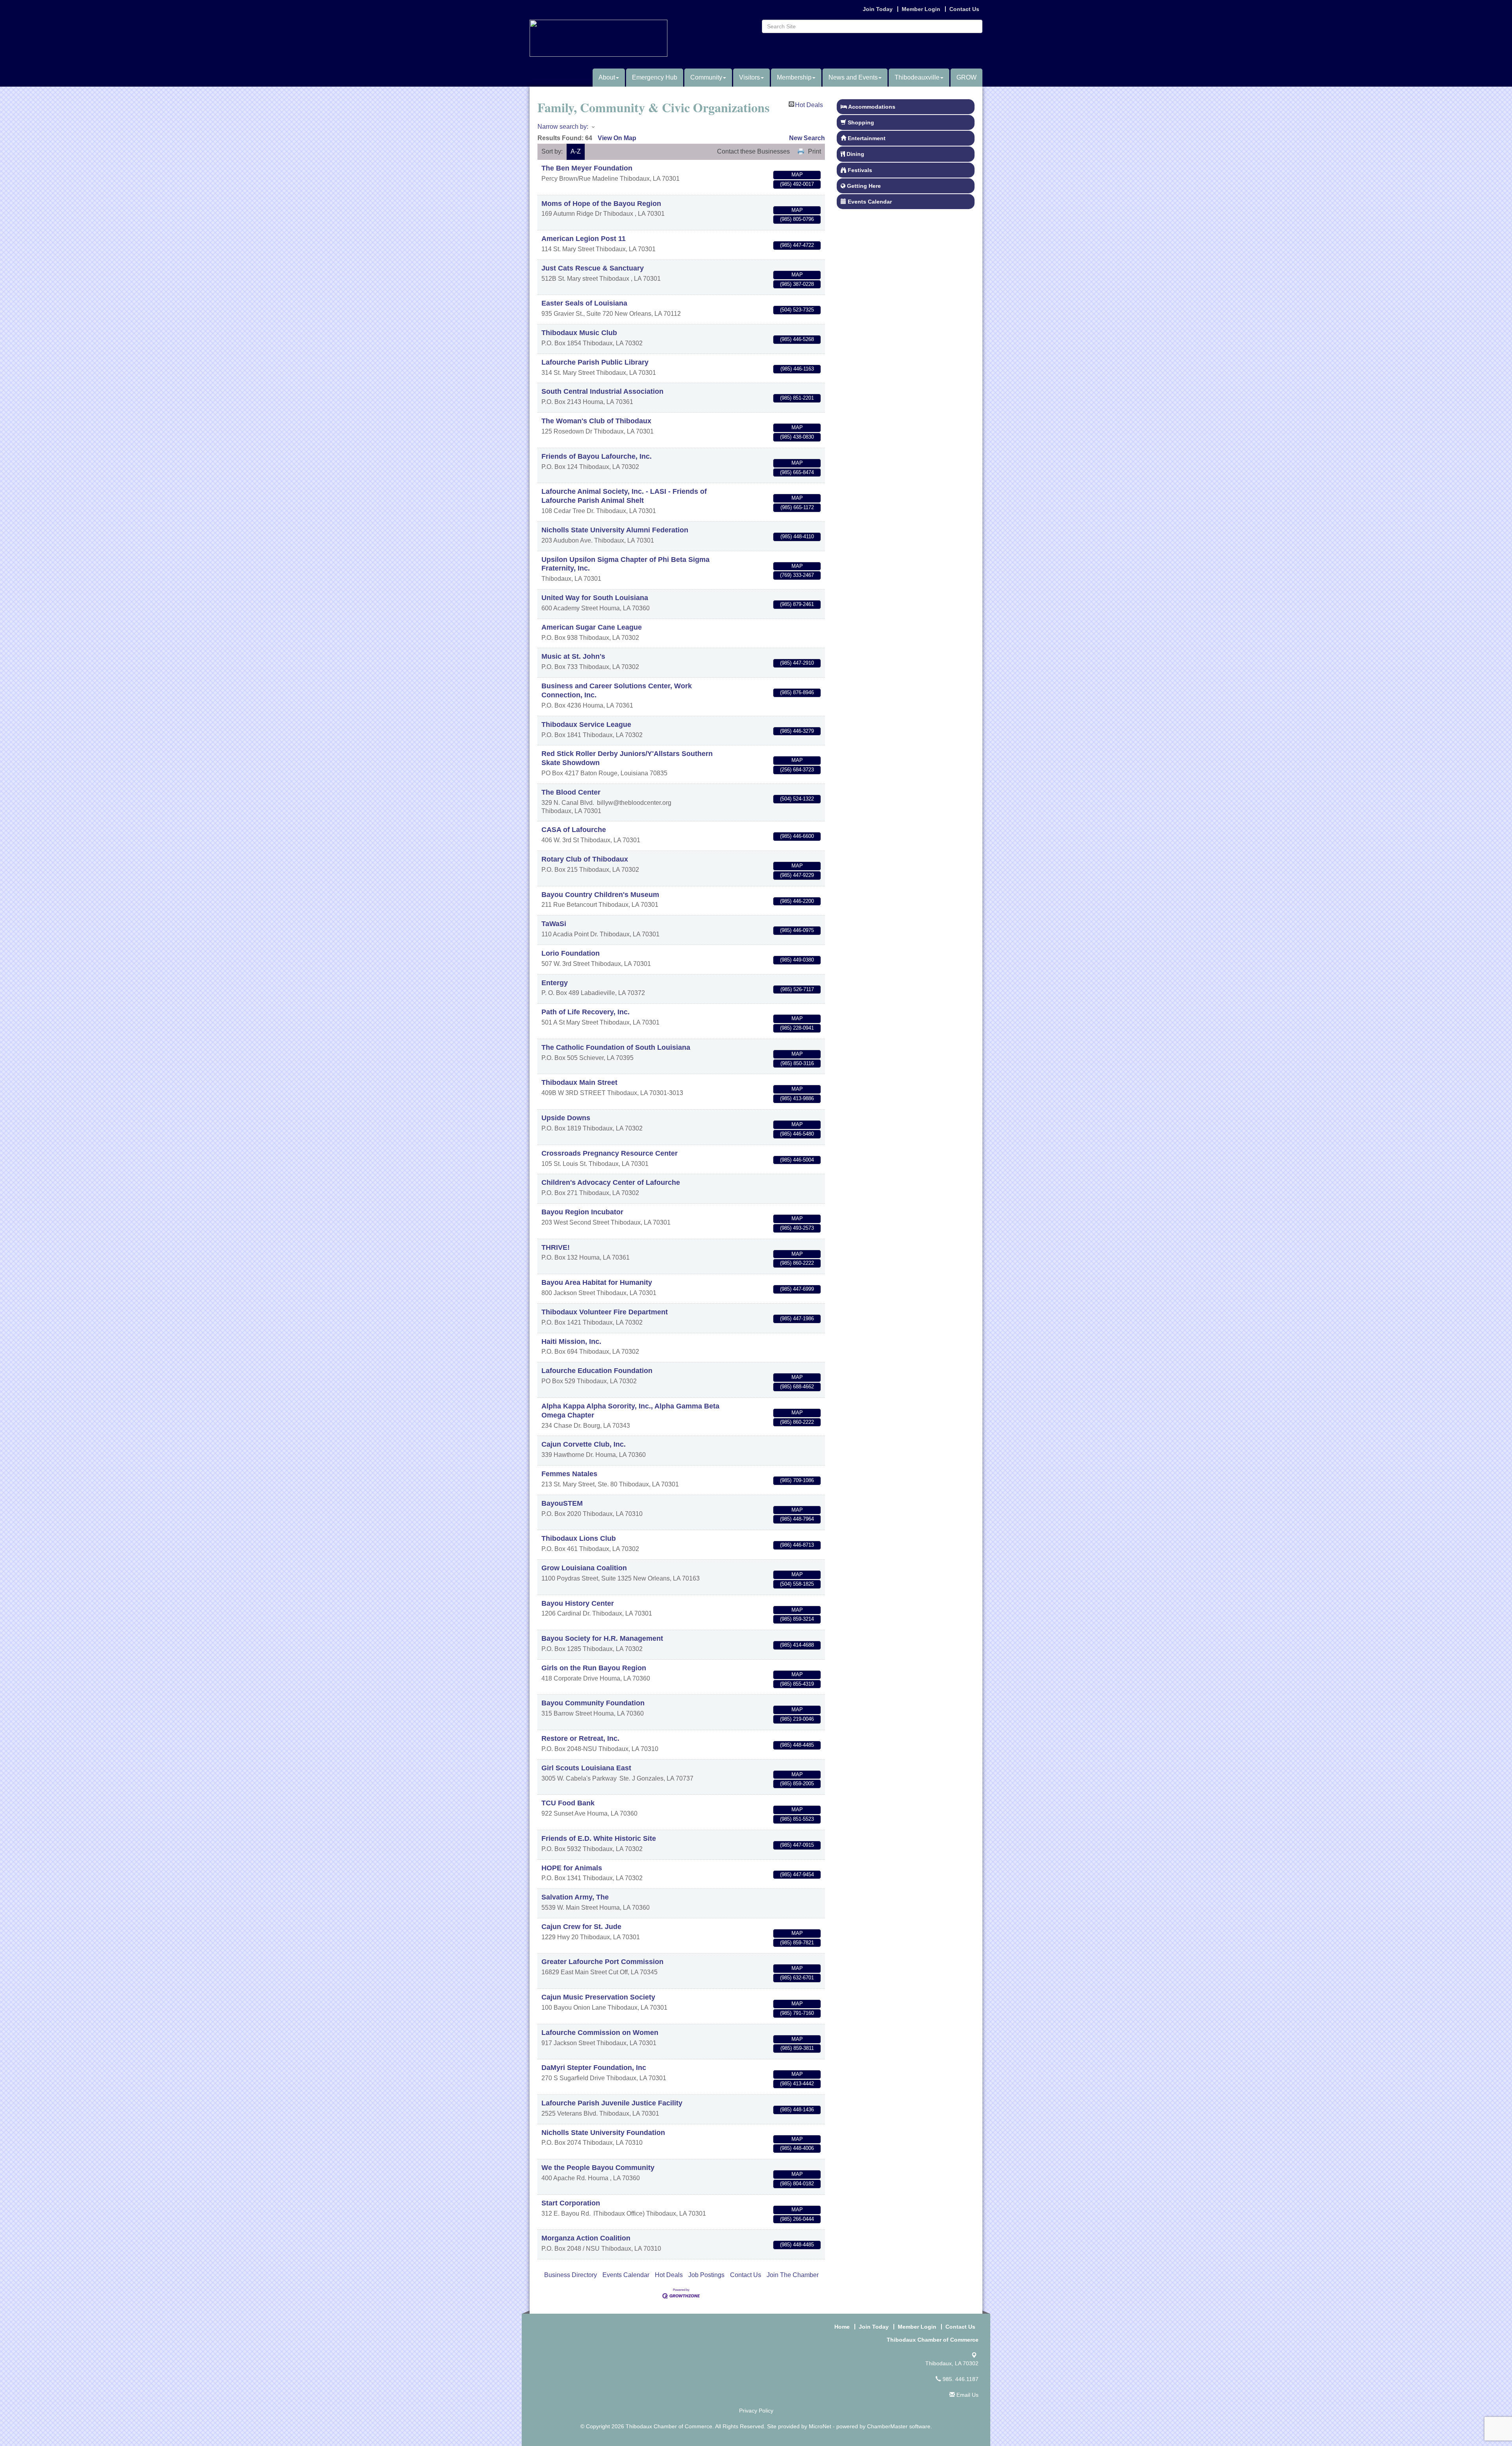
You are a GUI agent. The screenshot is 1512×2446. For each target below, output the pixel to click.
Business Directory (571, 2275)
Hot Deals (809, 104)
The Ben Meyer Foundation (587, 168)
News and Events (853, 77)
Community (706, 77)
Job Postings (706, 2275)
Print (814, 151)
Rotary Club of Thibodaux (585, 859)
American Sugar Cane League (592, 627)
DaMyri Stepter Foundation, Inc (594, 2068)
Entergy (555, 983)
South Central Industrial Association (602, 391)
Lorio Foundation (571, 953)
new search (807, 138)
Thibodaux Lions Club (579, 1538)
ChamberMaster (887, 2426)
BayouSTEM (562, 1503)
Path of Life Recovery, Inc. (586, 1012)
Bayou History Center (578, 1603)
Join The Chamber (793, 2275)
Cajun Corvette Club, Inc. (584, 1444)
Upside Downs (566, 1118)
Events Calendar (626, 2275)
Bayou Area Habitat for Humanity (597, 1282)
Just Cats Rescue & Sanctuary (593, 268)
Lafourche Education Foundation (597, 1371)
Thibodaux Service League (586, 725)
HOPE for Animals (572, 1868)
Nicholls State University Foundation (603, 2133)
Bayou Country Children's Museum (600, 895)
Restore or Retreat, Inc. (580, 1738)
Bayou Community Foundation (593, 1703)
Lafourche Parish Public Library (595, 362)
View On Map (617, 138)
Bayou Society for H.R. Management (602, 1638)
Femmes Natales (569, 1474)
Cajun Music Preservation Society (598, 1997)
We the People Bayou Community (598, 2168)
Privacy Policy (756, 2411)
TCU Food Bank (568, 1803)
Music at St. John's (573, 656)
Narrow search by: (563, 127)
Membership (794, 77)
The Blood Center (571, 792)
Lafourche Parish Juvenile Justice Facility (612, 2103)
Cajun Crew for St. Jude (581, 1927)
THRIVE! (556, 1247)
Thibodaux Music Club (579, 333)
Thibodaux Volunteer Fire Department (605, 1312)
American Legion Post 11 (584, 239)
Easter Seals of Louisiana (584, 303)
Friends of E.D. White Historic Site (599, 1838)
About (607, 77)
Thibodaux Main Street (579, 1082)
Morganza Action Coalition (586, 2238)
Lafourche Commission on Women (600, 2033)
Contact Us (746, 2275)
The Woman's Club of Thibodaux (596, 421)
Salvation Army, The (575, 1897)
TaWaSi (554, 924)
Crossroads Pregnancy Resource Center (610, 1153)
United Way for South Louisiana (595, 598)
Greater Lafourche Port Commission (602, 1962)
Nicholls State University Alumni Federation (615, 530)
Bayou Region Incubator (582, 1212)
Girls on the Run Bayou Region (594, 1668)
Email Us (967, 2395)
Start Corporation (571, 2203)
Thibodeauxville (917, 77)
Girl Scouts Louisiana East (586, 1768)
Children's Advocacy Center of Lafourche (611, 1182)
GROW (966, 77)
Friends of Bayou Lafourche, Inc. (597, 456)
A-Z (576, 151)
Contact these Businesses (753, 151)
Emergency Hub (655, 77)
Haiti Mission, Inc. (571, 1342)
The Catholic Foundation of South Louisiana (616, 1047)
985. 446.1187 (960, 2379)
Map (797, 175)
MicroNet (820, 2426)
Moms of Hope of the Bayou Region (601, 204)
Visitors (750, 77)
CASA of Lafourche (574, 830)
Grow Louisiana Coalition (584, 1568)
